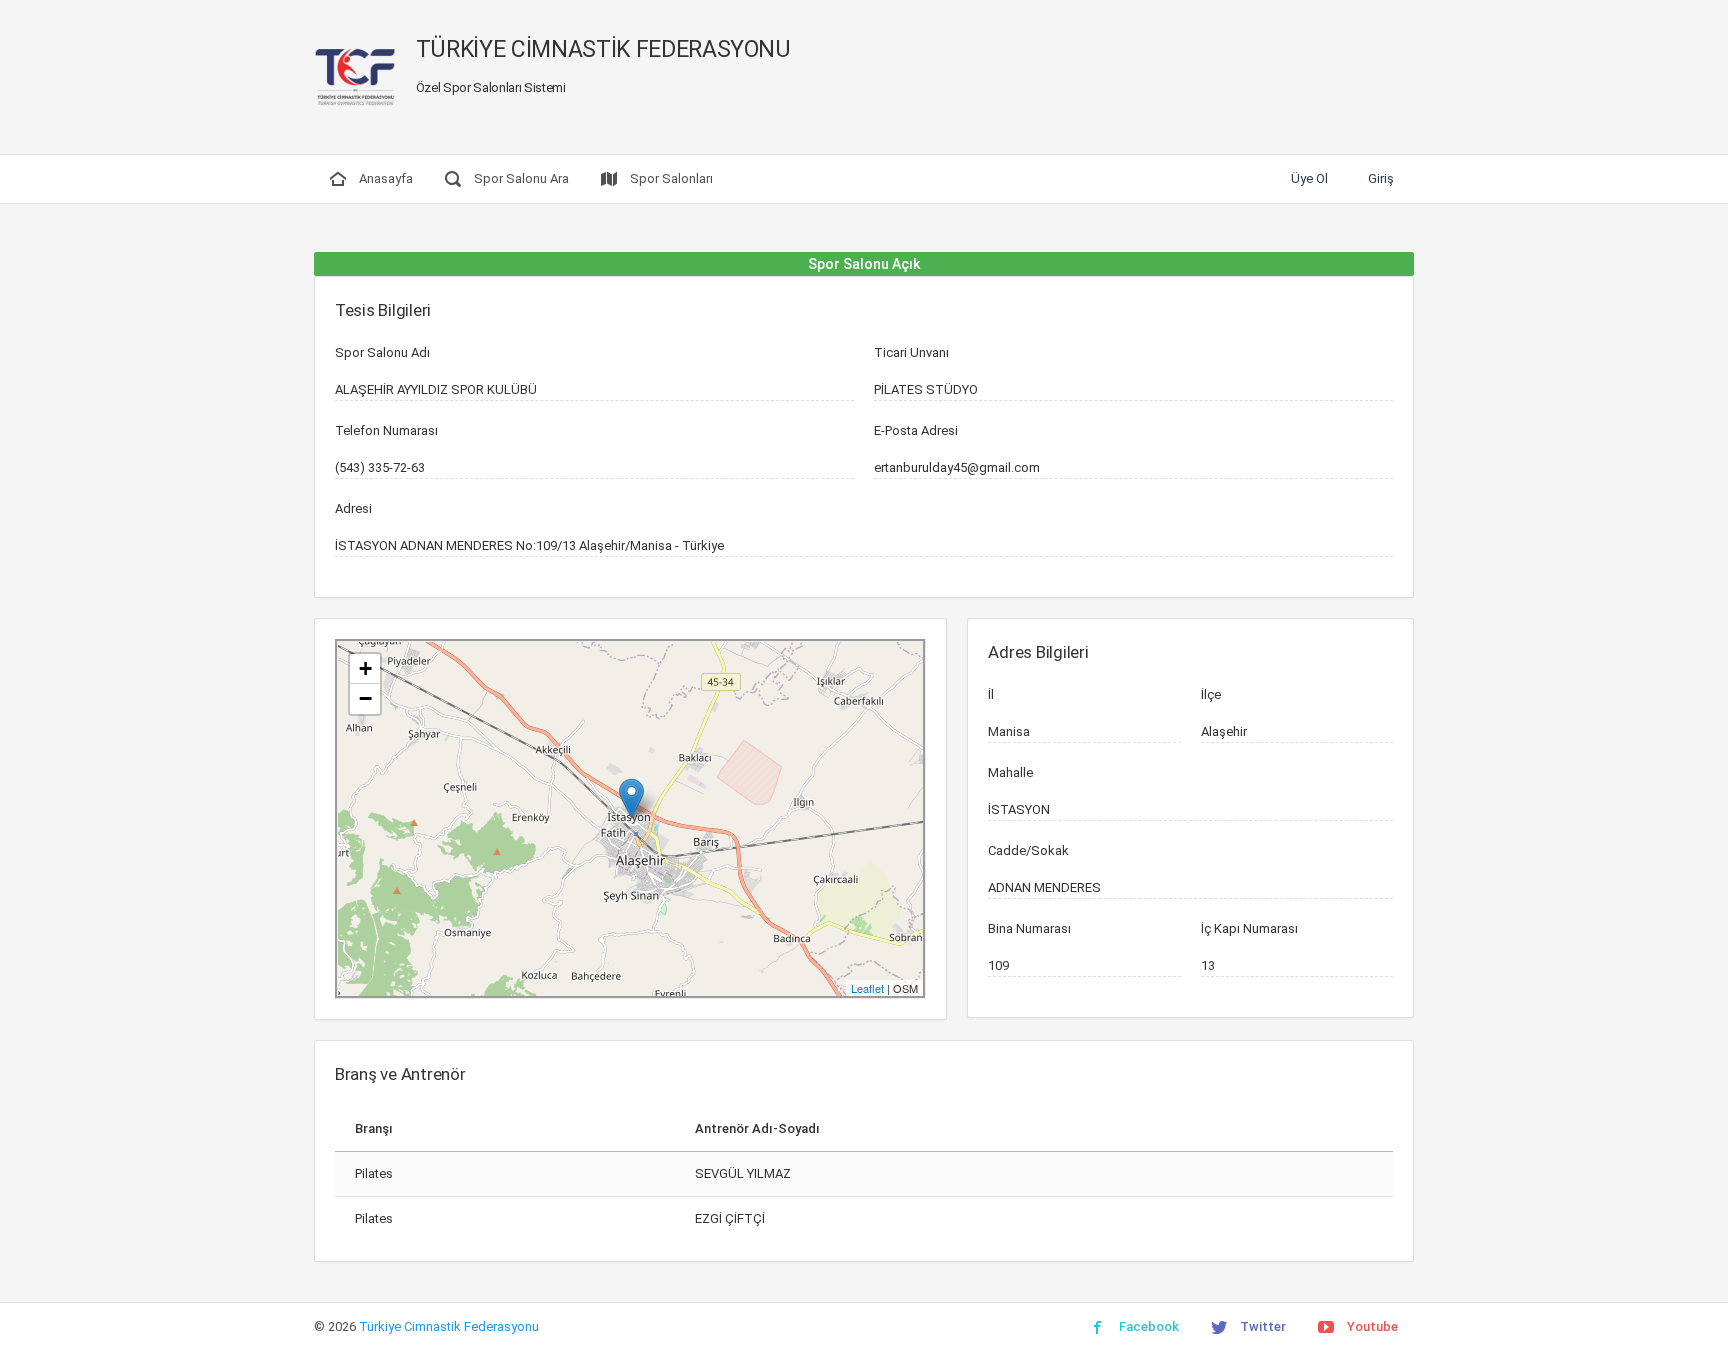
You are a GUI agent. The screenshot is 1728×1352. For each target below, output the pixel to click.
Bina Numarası (1029, 928)
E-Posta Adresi (916, 430)
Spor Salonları (670, 178)
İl (991, 694)
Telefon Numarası (386, 430)
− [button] (365, 698)
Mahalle (1010, 772)
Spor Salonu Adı (382, 352)
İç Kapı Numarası (1249, 928)
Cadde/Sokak (1028, 850)
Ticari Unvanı (911, 352)
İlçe (1211, 694)
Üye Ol (1309, 178)
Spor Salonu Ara (520, 178)
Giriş (1381, 178)
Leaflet (867, 988)
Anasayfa (384, 178)
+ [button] (365, 668)
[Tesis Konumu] (631, 798)
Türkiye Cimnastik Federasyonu (449, 1326)
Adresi (353, 508)
